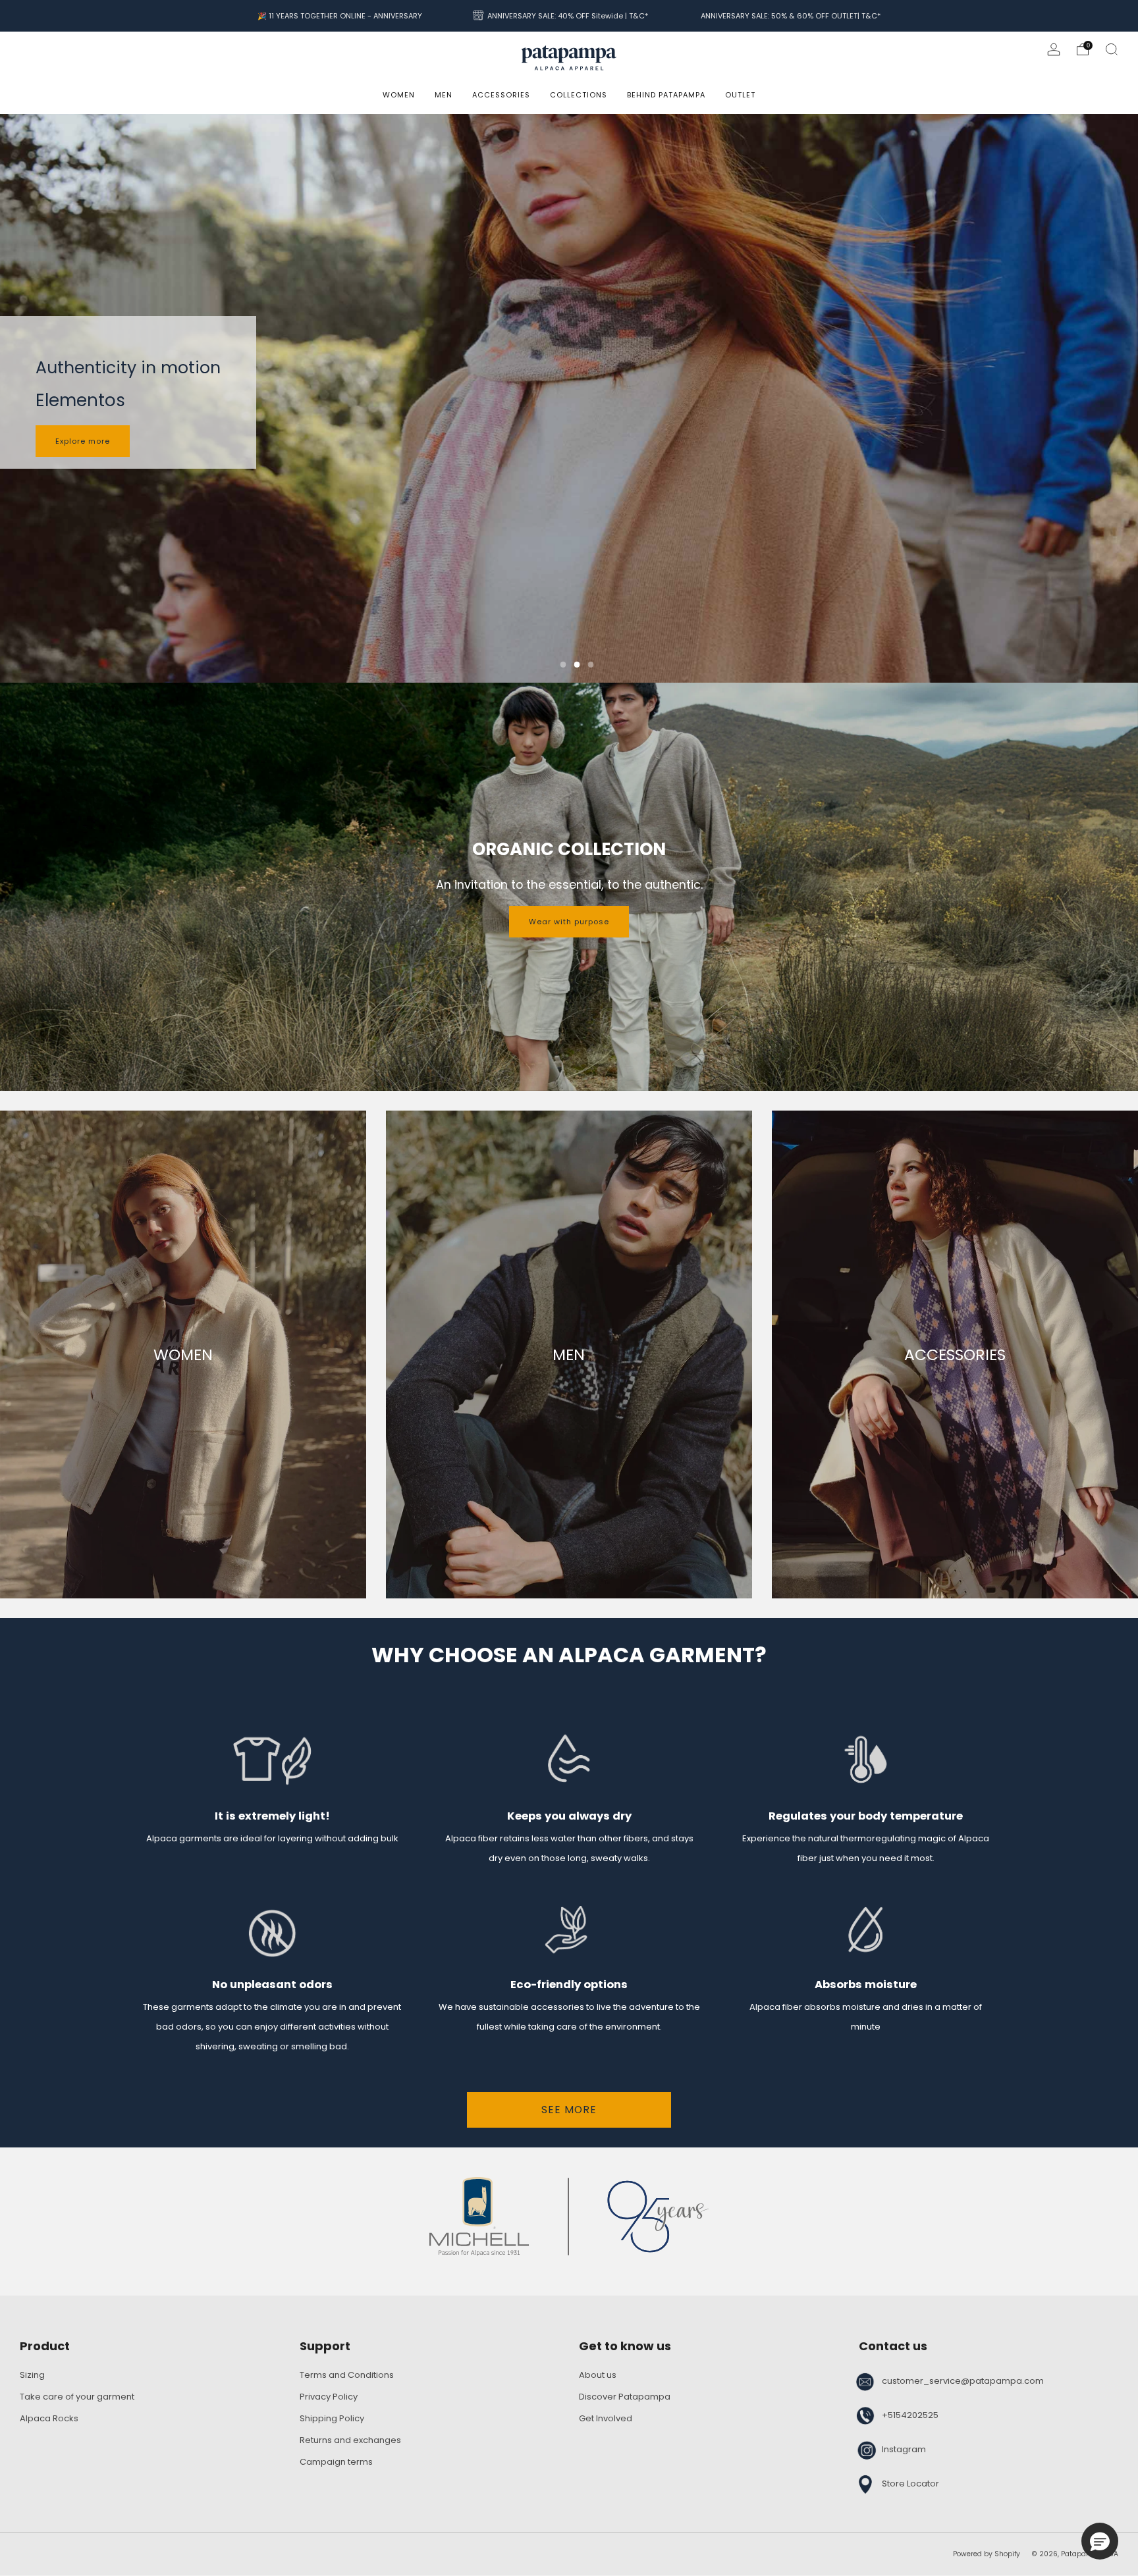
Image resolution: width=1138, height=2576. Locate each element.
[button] (1100, 2541)
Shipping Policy (332, 2418)
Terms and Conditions (347, 2375)
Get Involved (606, 2418)
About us (598, 2375)
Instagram (904, 2449)
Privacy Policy (329, 2397)
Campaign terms (336, 2462)
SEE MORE (569, 2110)
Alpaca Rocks (49, 2418)
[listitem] (340, 16)
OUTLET (740, 95)
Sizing (32, 2375)
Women (399, 95)
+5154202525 (910, 2415)
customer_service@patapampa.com (963, 2381)
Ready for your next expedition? (123, 442)
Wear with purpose (569, 922)
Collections (579, 95)
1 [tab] (563, 665)
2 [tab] (577, 665)
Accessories (501, 95)
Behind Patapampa (666, 95)
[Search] (1112, 49)
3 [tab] (591, 665)
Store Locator (910, 2484)
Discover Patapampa (625, 2397)
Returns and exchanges (350, 2440)
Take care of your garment (77, 2397)
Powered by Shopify (987, 2554)
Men (444, 95)
